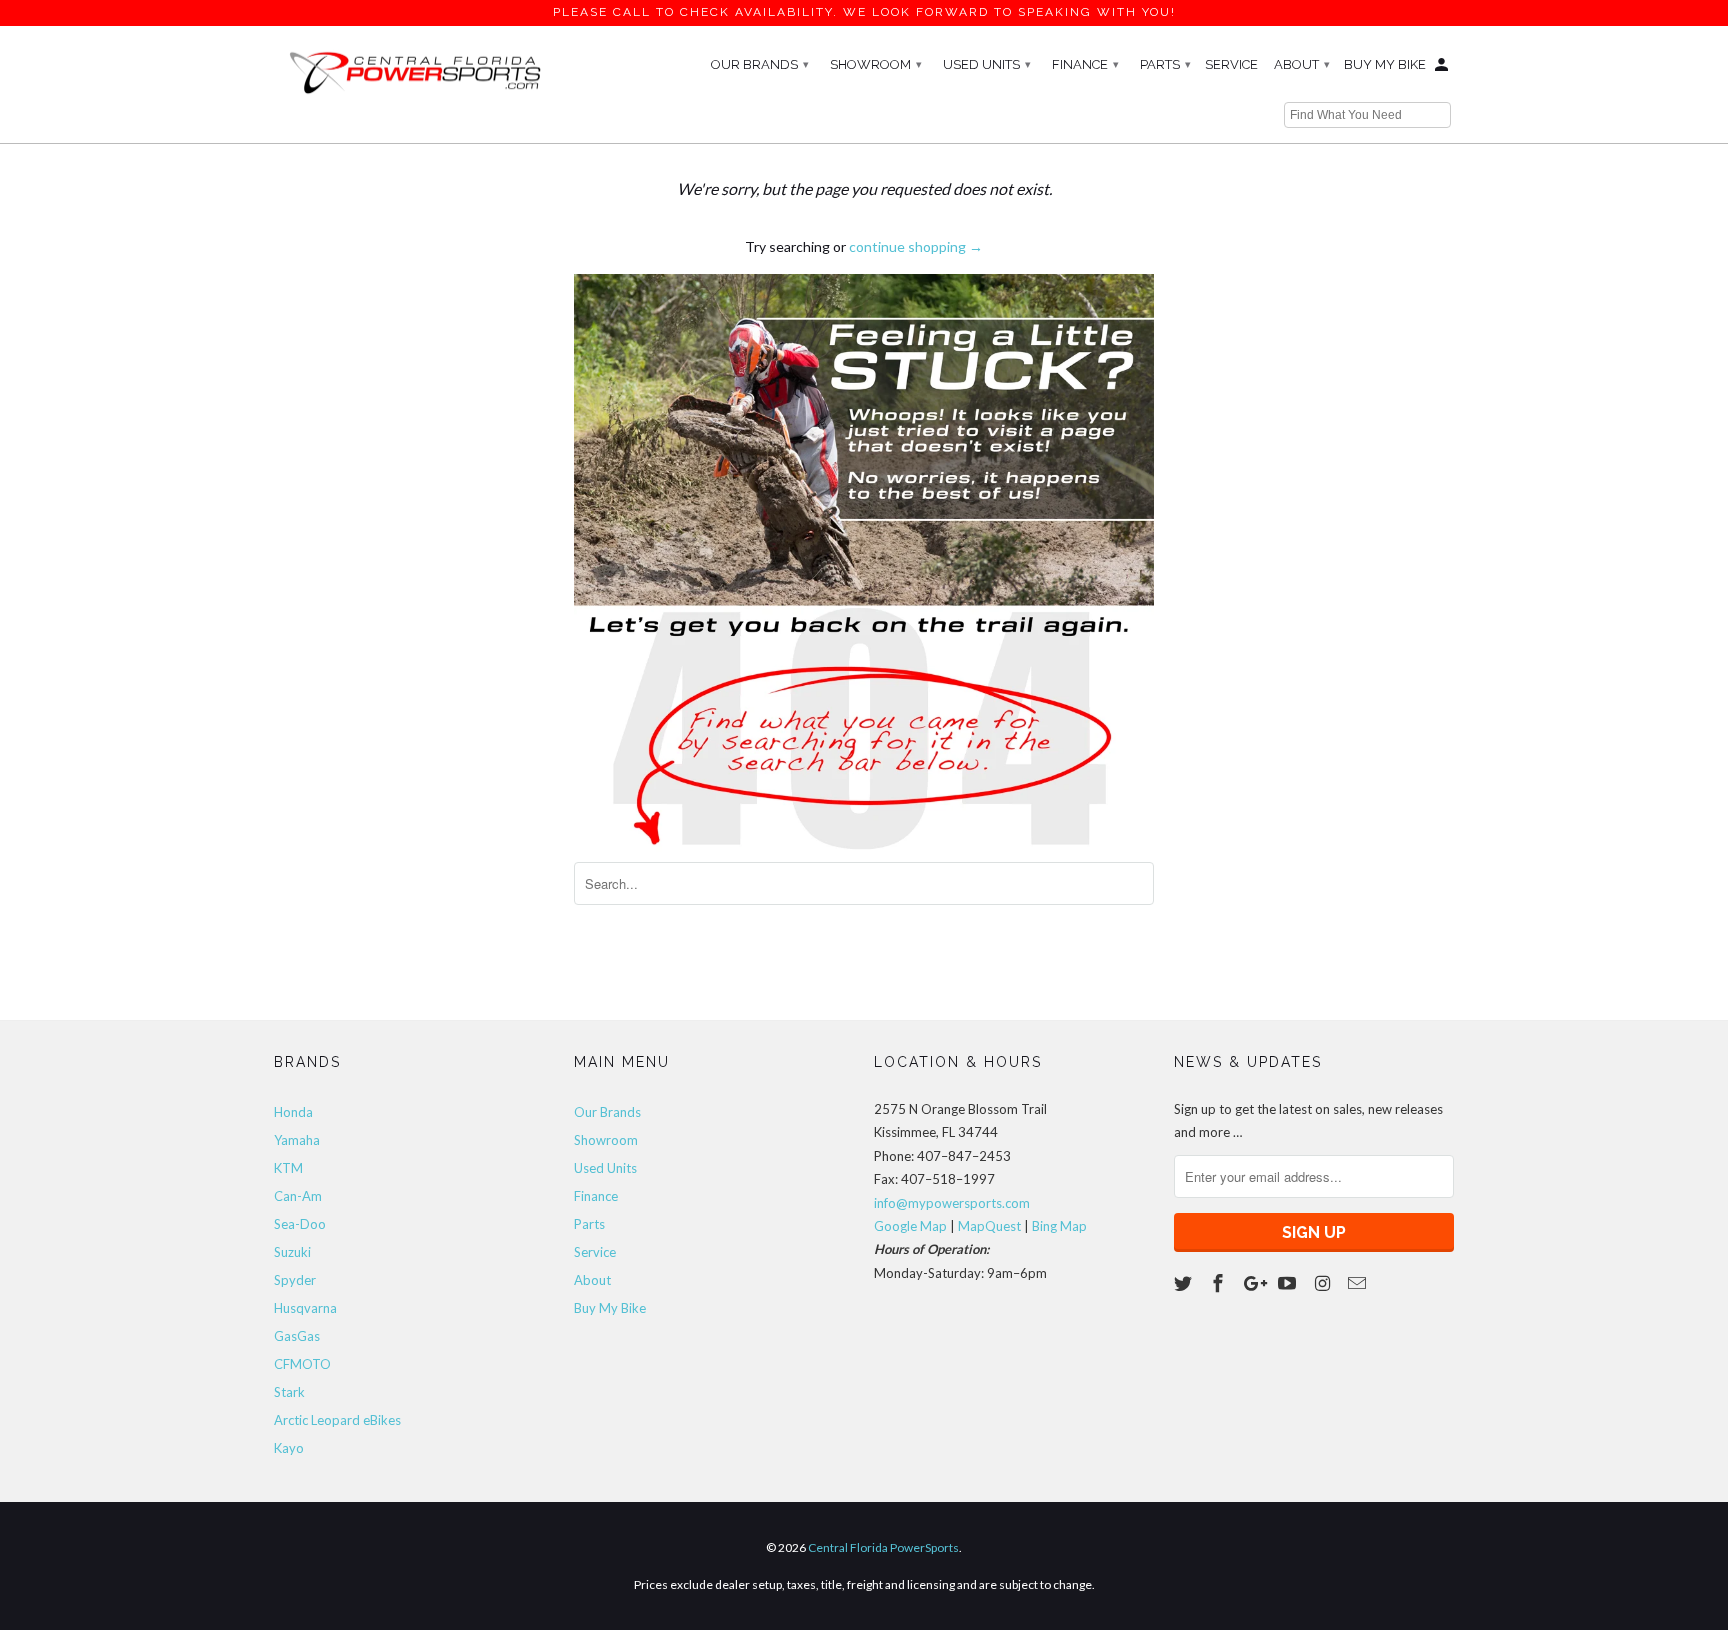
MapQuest (989, 1226)
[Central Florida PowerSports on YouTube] (1289, 1283)
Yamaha (297, 1140)
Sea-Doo (300, 1224)
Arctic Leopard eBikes (337, 1420)
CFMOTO (302, 1364)
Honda (293, 1112)
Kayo (289, 1448)
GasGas (297, 1336)
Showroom (876, 64)
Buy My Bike (1385, 64)
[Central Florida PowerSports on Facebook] (1220, 1283)
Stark (289, 1392)
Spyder (295, 1280)
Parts (1165, 64)
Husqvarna (305, 1308)
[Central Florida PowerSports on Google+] (1255, 1283)
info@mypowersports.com (952, 1203)
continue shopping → (916, 246)
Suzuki (292, 1252)
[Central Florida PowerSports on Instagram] (1324, 1283)
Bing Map (1059, 1226)
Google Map (910, 1226)
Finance (1085, 64)
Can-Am (298, 1196)
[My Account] (1443, 69)
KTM (288, 1168)
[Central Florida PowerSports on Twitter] (1185, 1283)
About (1302, 64)
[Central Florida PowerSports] (414, 71)
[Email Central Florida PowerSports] (1359, 1283)
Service (1231, 64)
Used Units (987, 64)
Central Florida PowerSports (883, 1547)
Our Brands (760, 64)
